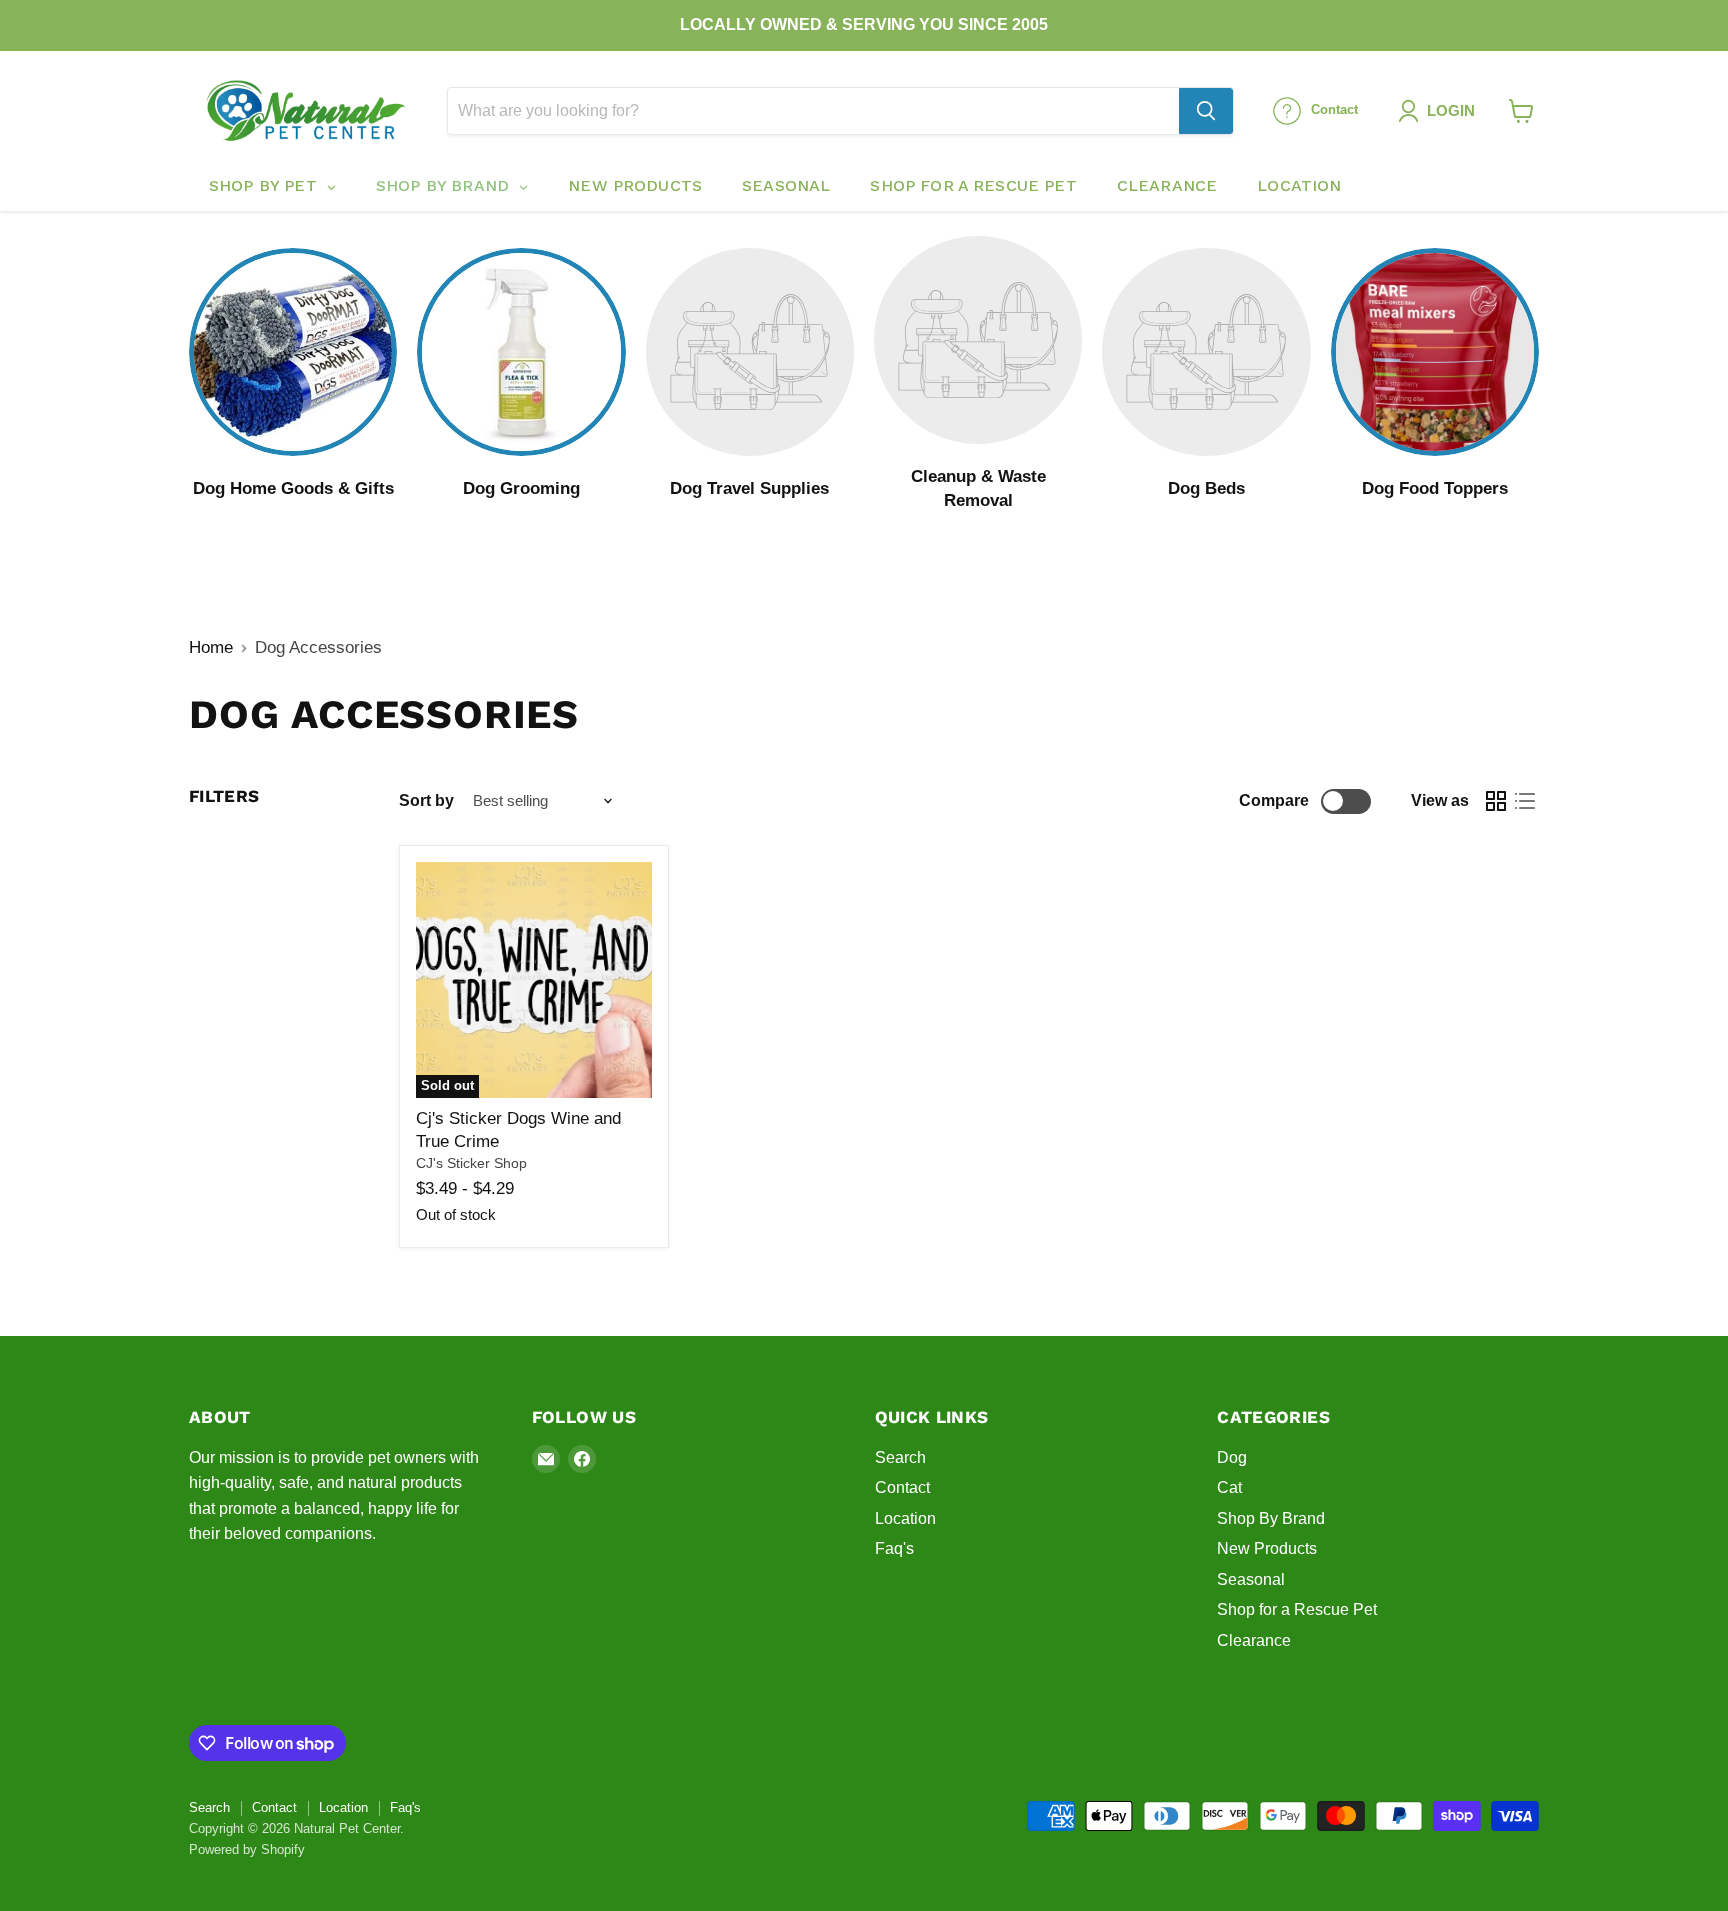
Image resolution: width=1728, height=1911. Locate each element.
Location (905, 1518)
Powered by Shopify (247, 1849)
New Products (1267, 1548)
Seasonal (1251, 1579)
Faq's (894, 1548)
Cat (1229, 1487)
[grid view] (1496, 801)
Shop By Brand (1271, 1518)
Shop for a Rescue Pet (1297, 1609)
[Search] (1206, 111)
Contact (902, 1487)
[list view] (1525, 801)
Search (900, 1457)
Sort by (426, 800)
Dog (1232, 1457)
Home (211, 647)
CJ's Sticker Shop (471, 1163)
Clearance (1254, 1640)
